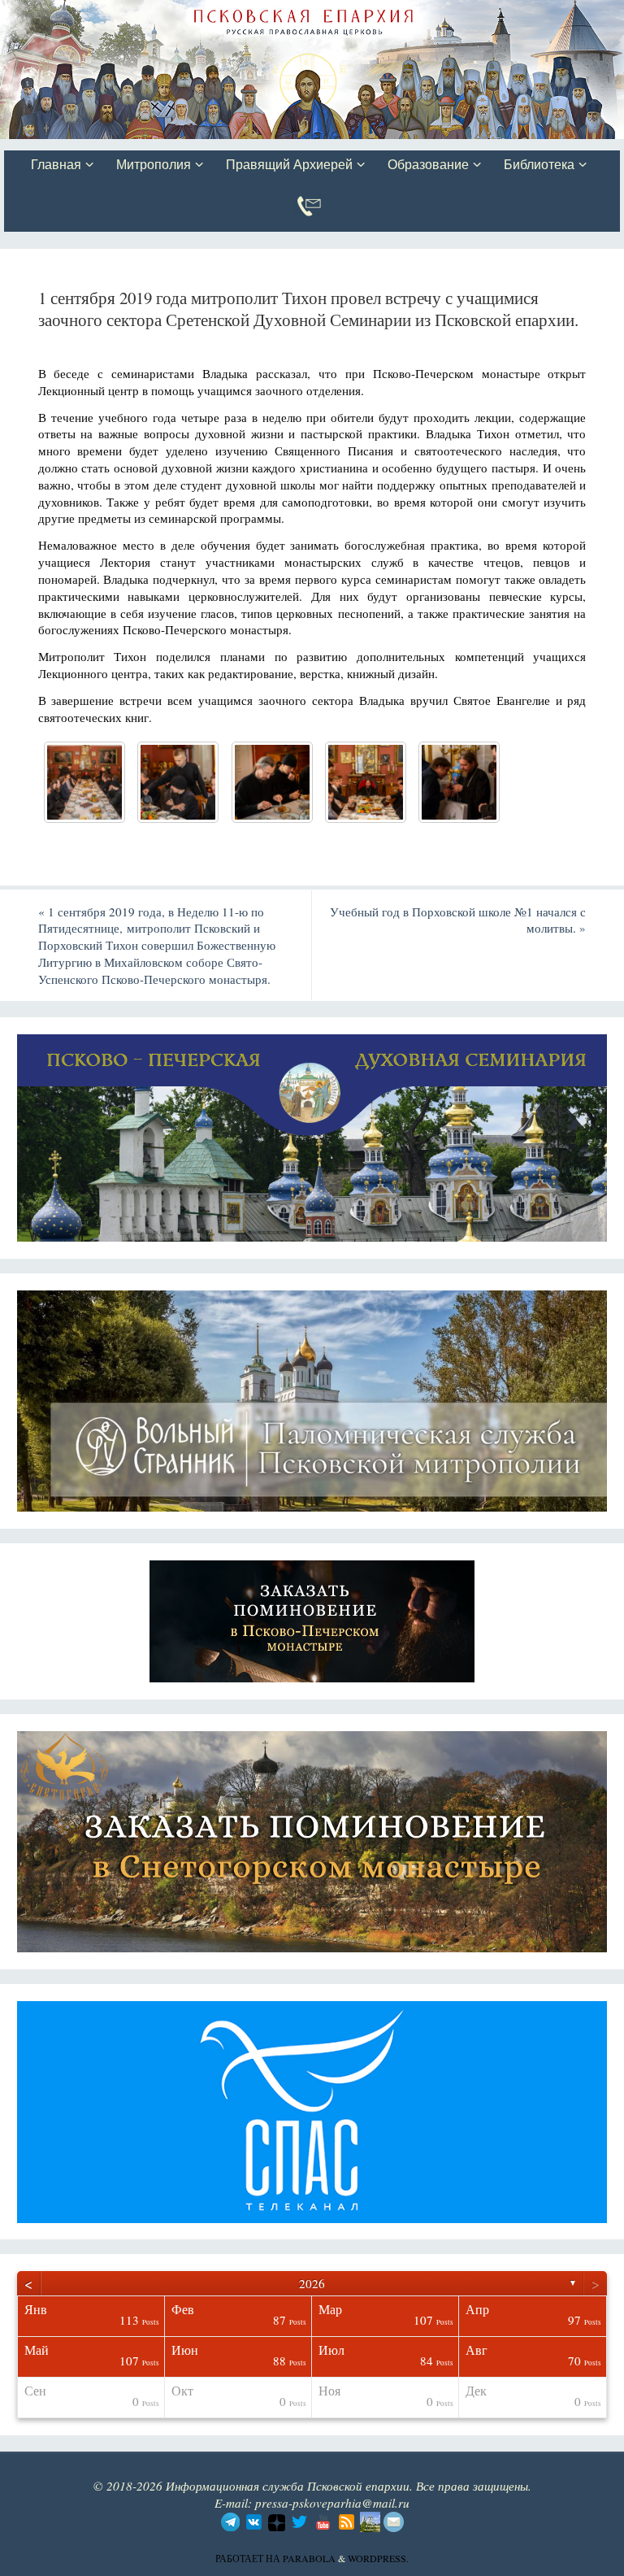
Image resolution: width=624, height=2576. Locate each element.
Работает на (249, 2558)
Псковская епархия (234, 14)
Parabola (309, 2558)
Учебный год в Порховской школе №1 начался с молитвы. (458, 920)
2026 (312, 2283)
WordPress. (378, 2558)
